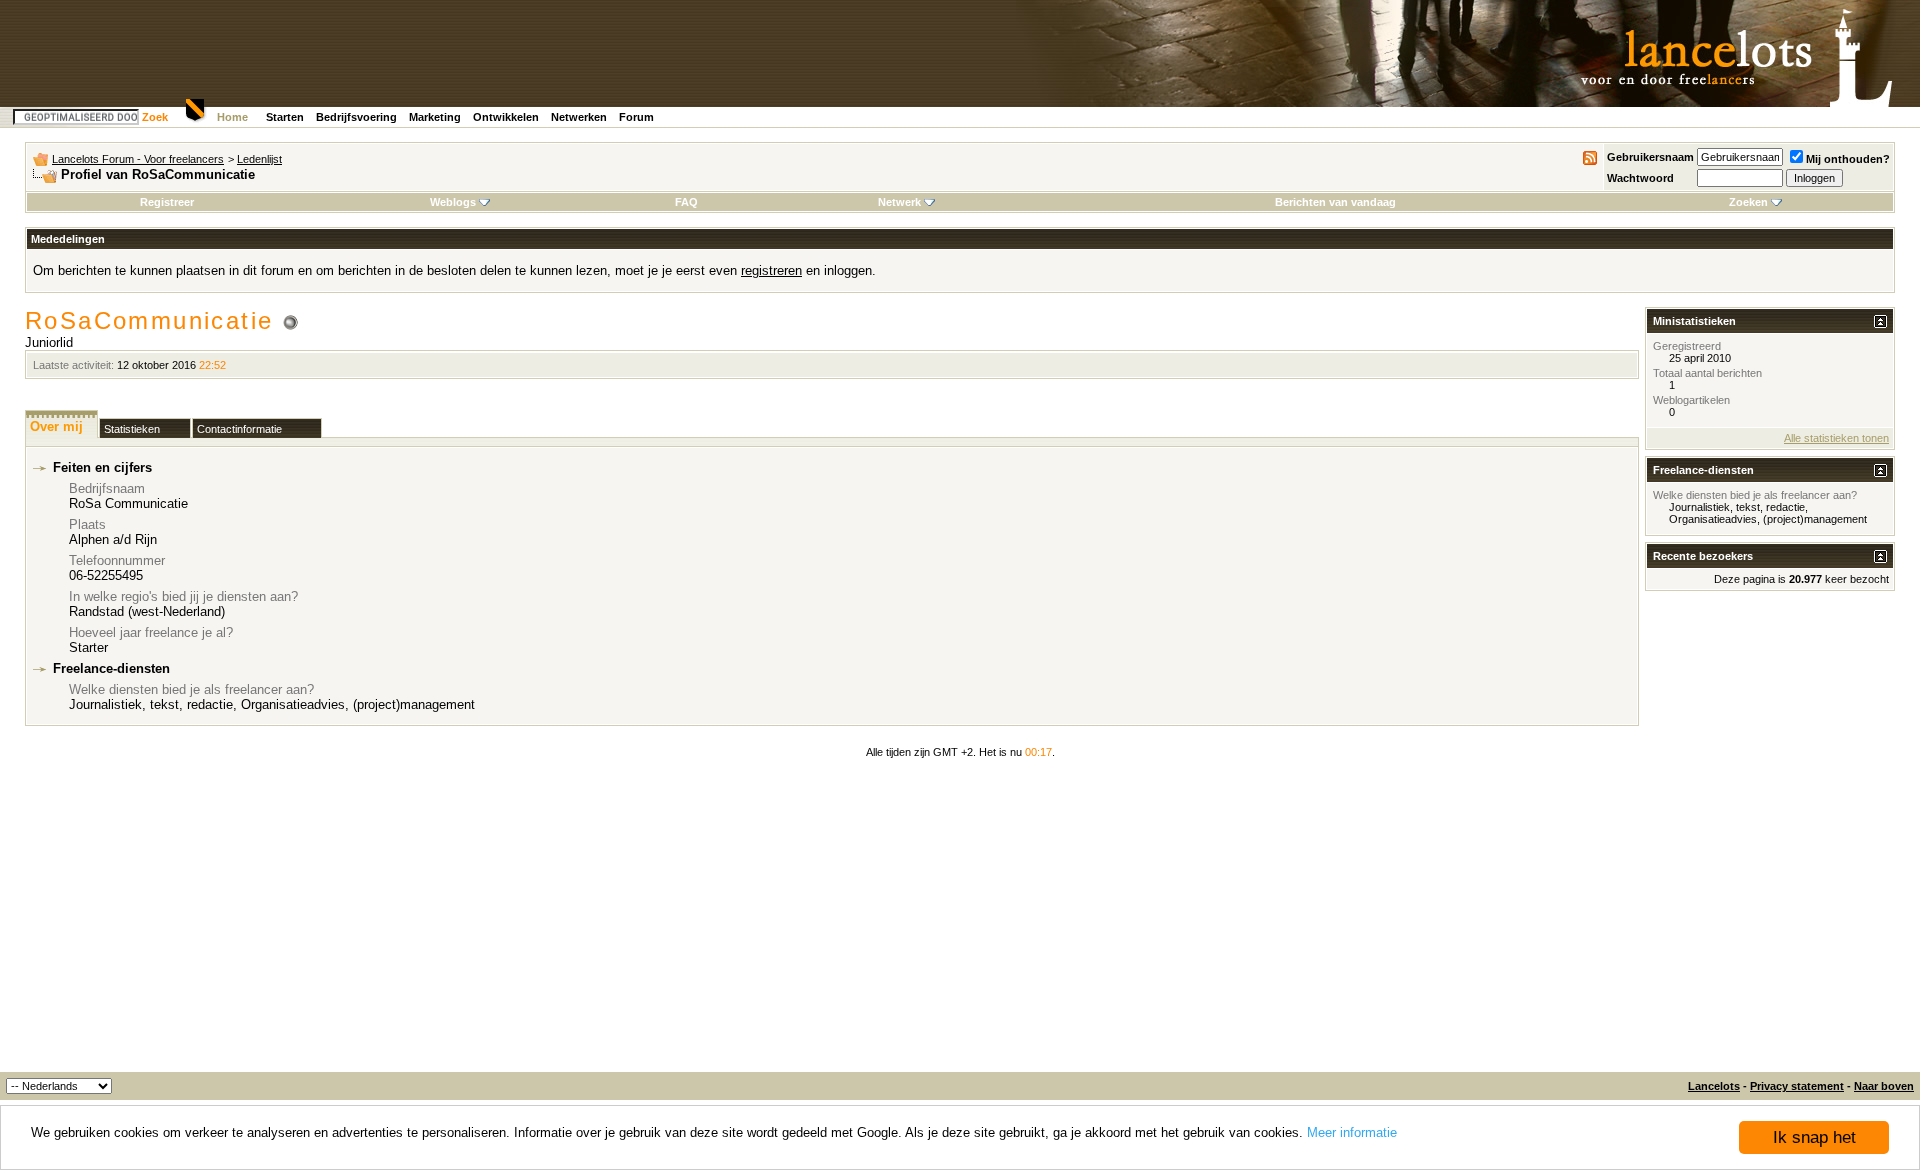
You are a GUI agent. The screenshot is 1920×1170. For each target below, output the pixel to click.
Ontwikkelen (506, 117)
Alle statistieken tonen (1836, 438)
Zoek (155, 117)
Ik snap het (1814, 1137)
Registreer (167, 202)
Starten (285, 117)
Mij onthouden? (1848, 159)
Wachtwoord (1640, 178)
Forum (636, 117)
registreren (771, 270)
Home (232, 117)
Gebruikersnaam (1650, 157)
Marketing (435, 117)
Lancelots (1714, 1086)
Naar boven (1884, 1086)
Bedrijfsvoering (356, 117)
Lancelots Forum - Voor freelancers (138, 159)
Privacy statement (1797, 1086)
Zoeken (1748, 202)
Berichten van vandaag (1335, 202)
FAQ (686, 202)
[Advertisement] (960, 922)
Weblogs (453, 202)
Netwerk (899, 202)
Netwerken (579, 117)
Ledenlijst (259, 159)
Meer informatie (1352, 1132)
